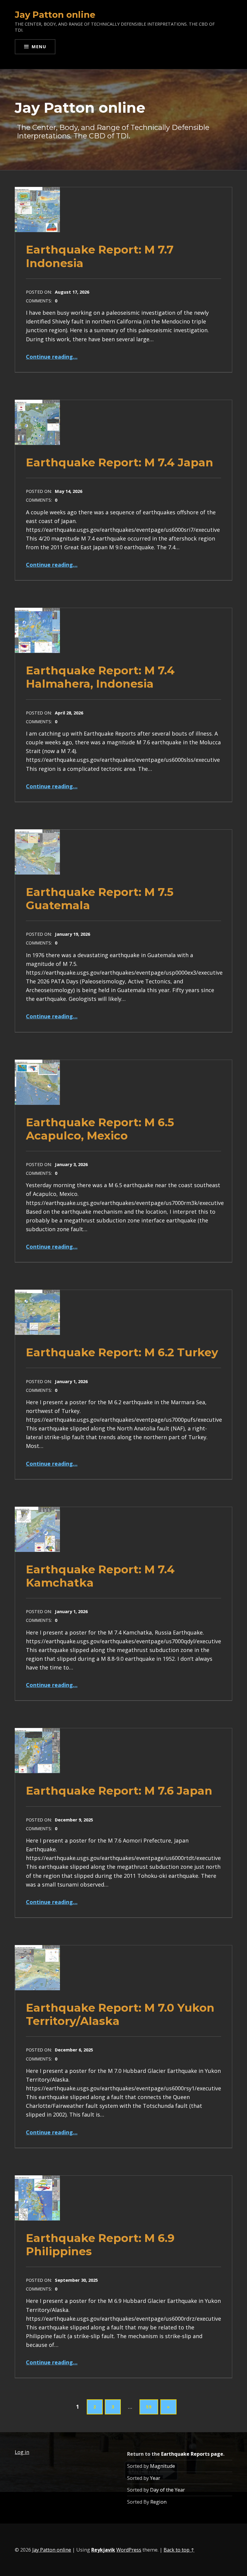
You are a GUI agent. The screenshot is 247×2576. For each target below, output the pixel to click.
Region (158, 2502)
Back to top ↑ (179, 2550)
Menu (39, 46)
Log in (22, 2452)
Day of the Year (167, 2490)
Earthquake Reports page (192, 2454)
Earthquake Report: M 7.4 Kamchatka (100, 1576)
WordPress (129, 2550)
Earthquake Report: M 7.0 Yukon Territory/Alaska (120, 2014)
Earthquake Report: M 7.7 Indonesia (100, 256)
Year (155, 2478)
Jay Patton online (52, 2550)
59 (149, 2407)
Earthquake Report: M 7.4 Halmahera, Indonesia (100, 677)
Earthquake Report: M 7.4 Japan (120, 462)
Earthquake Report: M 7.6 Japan (119, 1791)
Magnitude (163, 2466)
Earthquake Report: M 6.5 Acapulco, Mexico (100, 1129)
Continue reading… (52, 357)
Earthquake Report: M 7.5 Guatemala (100, 899)
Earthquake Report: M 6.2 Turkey (122, 1352)
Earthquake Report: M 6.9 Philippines (100, 2245)
